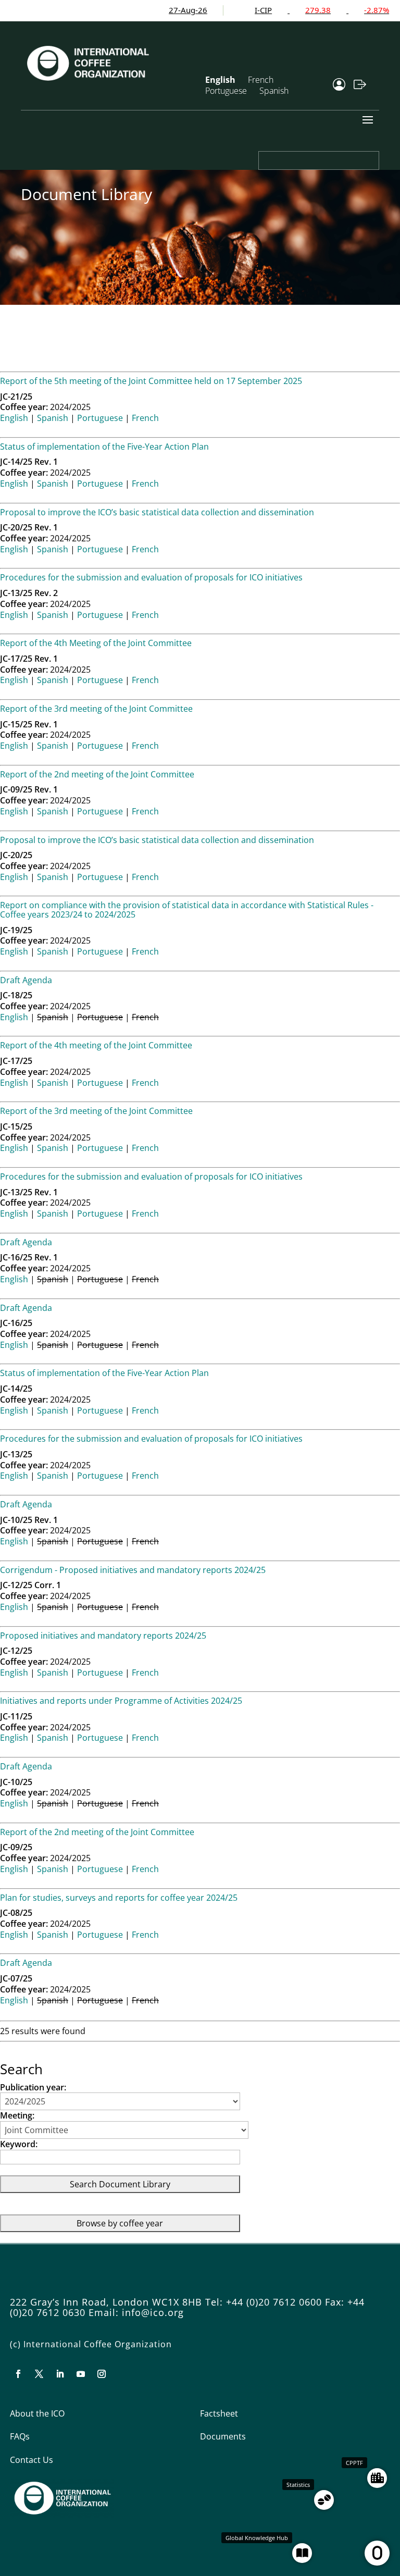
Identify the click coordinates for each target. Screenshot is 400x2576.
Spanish (274, 91)
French (145, 418)
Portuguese (226, 91)
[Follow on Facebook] (18, 2374)
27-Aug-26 (157, 10)
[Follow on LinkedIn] (60, 2374)
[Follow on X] (39, 2374)
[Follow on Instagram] (102, 2374)
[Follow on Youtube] (81, 2374)
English (14, 418)
